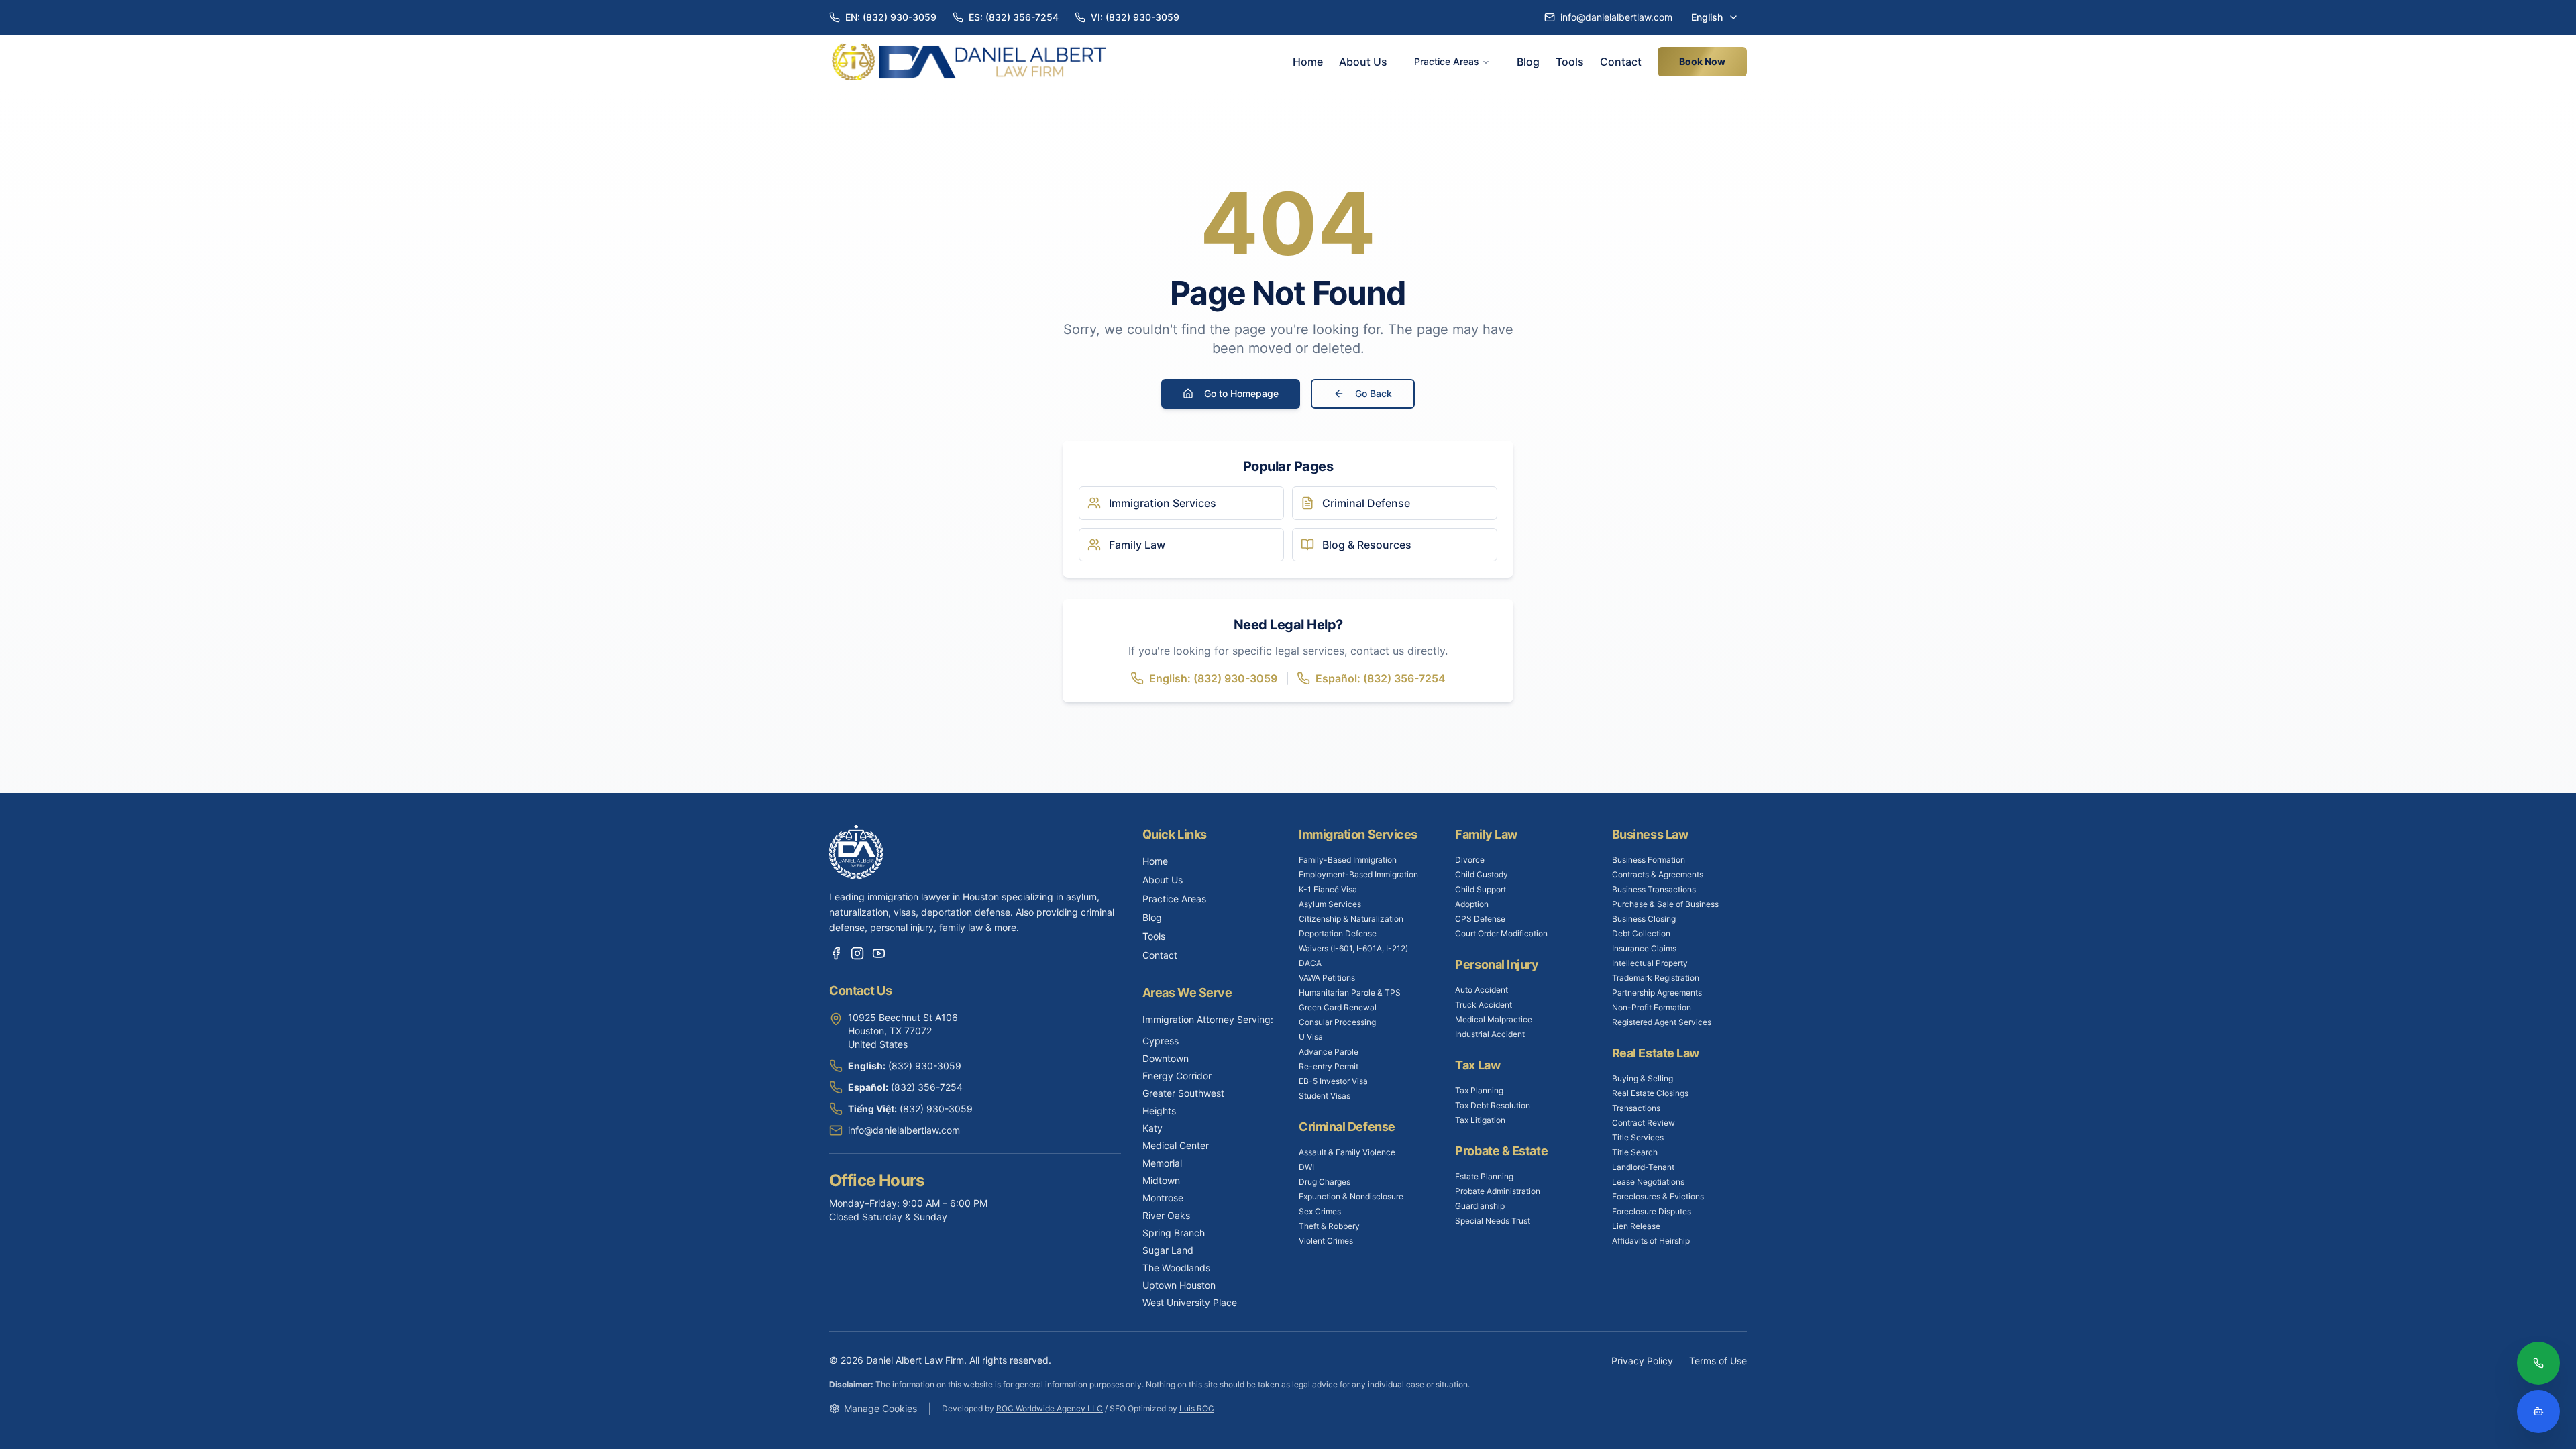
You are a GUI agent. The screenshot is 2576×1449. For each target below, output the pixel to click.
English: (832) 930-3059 (1213, 678)
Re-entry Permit (1329, 1066)
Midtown (1161, 1180)
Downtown (1166, 1058)
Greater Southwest (1183, 1093)
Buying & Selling (1643, 1078)
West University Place (1190, 1302)
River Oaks (1166, 1215)
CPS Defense (1480, 919)
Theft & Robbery (1329, 1226)
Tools (1570, 62)
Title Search (1635, 1152)
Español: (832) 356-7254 (1381, 678)
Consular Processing (1337, 1022)
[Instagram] (857, 953)
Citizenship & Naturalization (1351, 919)
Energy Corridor (1177, 1076)
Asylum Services (1330, 904)
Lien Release (1636, 1226)
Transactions (1636, 1108)
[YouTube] (879, 953)
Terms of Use (1718, 1361)
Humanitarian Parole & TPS (1350, 992)
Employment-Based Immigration (1358, 874)
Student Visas (1325, 1096)
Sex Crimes (1320, 1211)
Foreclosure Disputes (1652, 1211)
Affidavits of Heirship (1651, 1241)
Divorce (1470, 860)
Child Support (1481, 889)
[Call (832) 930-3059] (2538, 1364)
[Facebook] (836, 953)
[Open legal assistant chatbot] (2538, 1411)
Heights (1159, 1111)
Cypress (1161, 1041)
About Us (1363, 62)
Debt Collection (1641, 933)
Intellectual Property (1650, 963)
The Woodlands (1176, 1268)
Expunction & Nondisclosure (1351, 1196)
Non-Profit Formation (1652, 1007)
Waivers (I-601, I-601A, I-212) (1353, 948)
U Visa (1311, 1037)
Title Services (1638, 1137)
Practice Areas (1447, 61)
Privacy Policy (1642, 1361)
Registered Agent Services (1662, 1022)
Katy (1152, 1128)
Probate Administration (1498, 1191)
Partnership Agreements (1657, 992)
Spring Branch (1174, 1233)
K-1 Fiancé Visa (1328, 889)
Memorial (1162, 1163)
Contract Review (1644, 1123)
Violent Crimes (1326, 1241)
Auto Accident (1482, 990)
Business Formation (1649, 860)
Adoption (1472, 904)
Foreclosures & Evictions (1658, 1196)
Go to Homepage (1241, 393)
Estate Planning (1484, 1176)
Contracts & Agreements (1658, 874)
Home (1308, 62)
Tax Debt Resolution (1493, 1105)
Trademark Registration (1656, 978)
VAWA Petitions (1327, 978)
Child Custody (1482, 874)
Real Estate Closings (1650, 1093)
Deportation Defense (1338, 933)
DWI (1306, 1167)
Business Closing (1644, 919)
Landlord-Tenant (1643, 1167)
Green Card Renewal (1338, 1007)
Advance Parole (1329, 1052)
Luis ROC (1197, 1408)
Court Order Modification (1501, 933)
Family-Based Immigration (1348, 860)
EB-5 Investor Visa (1333, 1081)
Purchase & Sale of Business (1665, 904)
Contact (1621, 62)
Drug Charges (1325, 1182)
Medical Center (1176, 1145)
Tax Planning (1479, 1090)
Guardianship (1480, 1206)
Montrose (1163, 1198)
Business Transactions (1654, 889)
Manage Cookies (880, 1408)
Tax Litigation (1480, 1120)
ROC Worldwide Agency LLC (1050, 1408)
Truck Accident (1484, 1005)
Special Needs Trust (1493, 1221)
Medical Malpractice (1494, 1019)
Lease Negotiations (1648, 1182)
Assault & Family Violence (1347, 1152)
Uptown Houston (1179, 1285)
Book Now (1702, 61)
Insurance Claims (1644, 948)
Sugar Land (1168, 1250)
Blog (1528, 62)
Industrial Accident (1490, 1034)
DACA (1310, 963)
